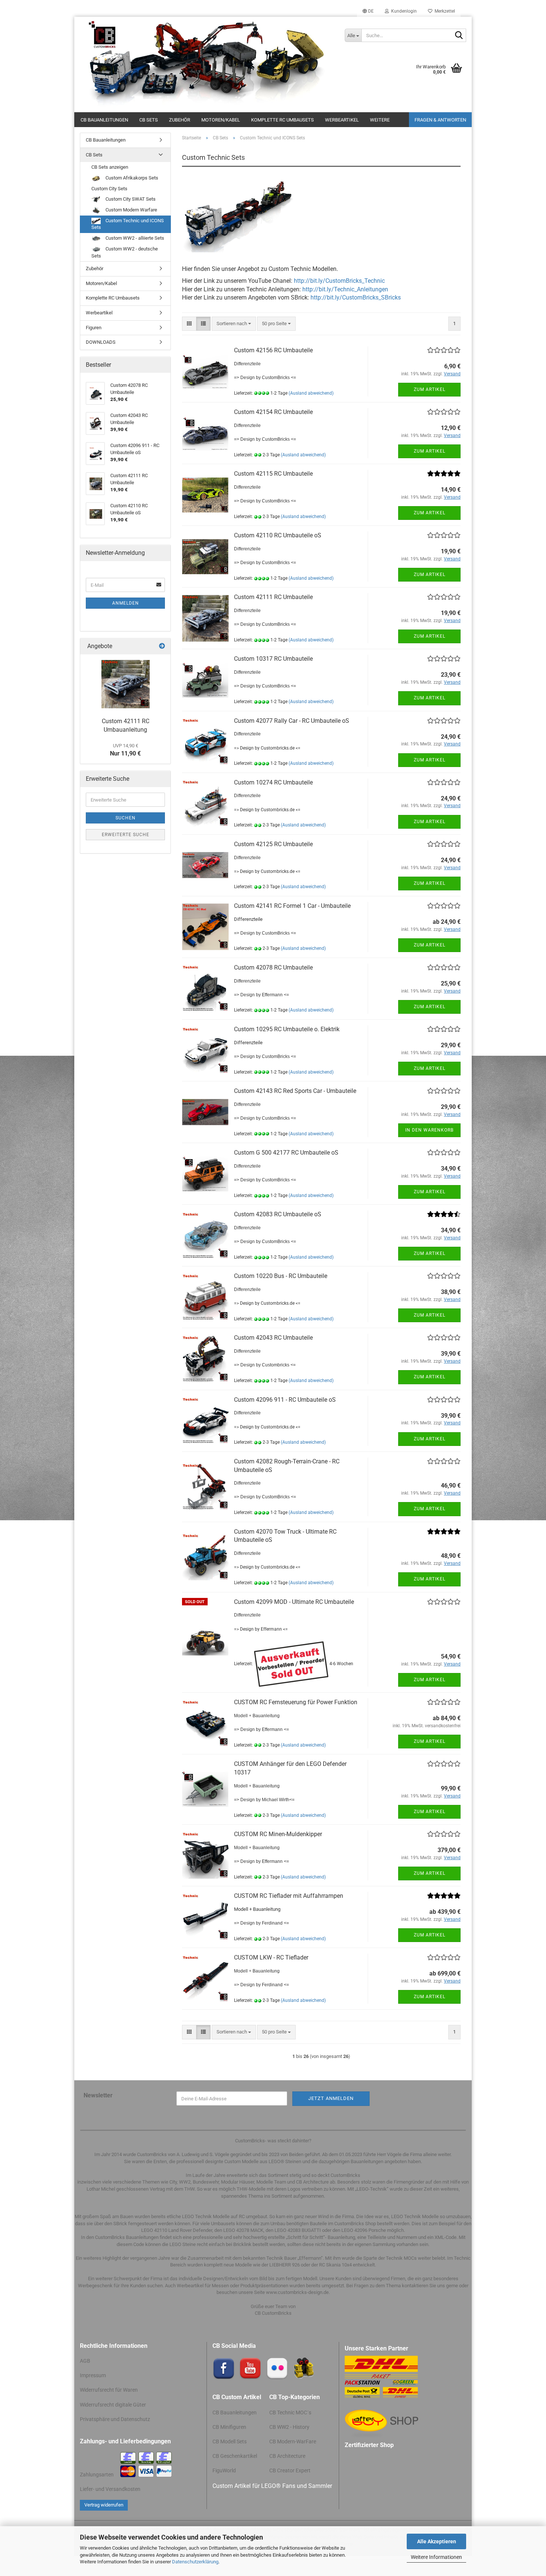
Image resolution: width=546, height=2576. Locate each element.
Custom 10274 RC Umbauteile (273, 782)
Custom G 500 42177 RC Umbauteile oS (286, 1153)
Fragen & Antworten (440, 120)
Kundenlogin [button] (403, 11)
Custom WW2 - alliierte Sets (134, 238)
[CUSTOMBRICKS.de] (207, 64)
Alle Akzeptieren (437, 2541)
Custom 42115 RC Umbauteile (273, 474)
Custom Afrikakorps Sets (131, 178)
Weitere (380, 120)
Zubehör (180, 120)
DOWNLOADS (101, 342)
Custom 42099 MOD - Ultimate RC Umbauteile (294, 1602)
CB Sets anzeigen (110, 167)
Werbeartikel (342, 120)
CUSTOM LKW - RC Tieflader (271, 1957)
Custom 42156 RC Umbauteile (273, 350)
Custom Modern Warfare (131, 210)
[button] (368, 11)
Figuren (94, 328)
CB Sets (149, 120)
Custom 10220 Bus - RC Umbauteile (281, 1276)
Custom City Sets (109, 189)
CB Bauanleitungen (104, 120)
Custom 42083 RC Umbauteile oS (278, 1214)
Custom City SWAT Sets (130, 199)
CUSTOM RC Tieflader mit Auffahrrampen (289, 1896)
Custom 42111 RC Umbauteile (273, 597)
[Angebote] (162, 646)
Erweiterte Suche (126, 835)
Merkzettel (444, 11)
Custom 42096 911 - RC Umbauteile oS (285, 1400)
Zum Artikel (430, 389)
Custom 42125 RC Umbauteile (273, 844)
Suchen (126, 818)
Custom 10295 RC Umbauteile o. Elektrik (287, 1029)
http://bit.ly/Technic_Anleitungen (345, 289)
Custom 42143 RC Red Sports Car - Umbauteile (295, 1091)
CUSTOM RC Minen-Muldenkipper (278, 1834)
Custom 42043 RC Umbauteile (273, 1338)
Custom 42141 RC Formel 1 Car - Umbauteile (292, 906)
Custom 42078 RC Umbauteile (273, 967)
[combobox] (234, 324)
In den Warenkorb (429, 1130)
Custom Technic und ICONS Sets (128, 224)
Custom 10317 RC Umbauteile (273, 659)
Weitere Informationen (436, 2557)
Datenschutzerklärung (195, 2562)
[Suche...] (459, 36)
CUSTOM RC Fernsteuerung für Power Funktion (296, 1702)
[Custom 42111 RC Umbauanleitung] (126, 684)
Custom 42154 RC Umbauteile (273, 412)
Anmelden (126, 603)
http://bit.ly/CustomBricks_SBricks (356, 297)
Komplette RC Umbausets (282, 120)
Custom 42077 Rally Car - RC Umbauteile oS (292, 721)
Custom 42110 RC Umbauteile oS (278, 535)
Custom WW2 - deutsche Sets (125, 252)
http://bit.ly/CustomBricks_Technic (339, 281)
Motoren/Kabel (221, 120)
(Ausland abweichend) (311, 393)
